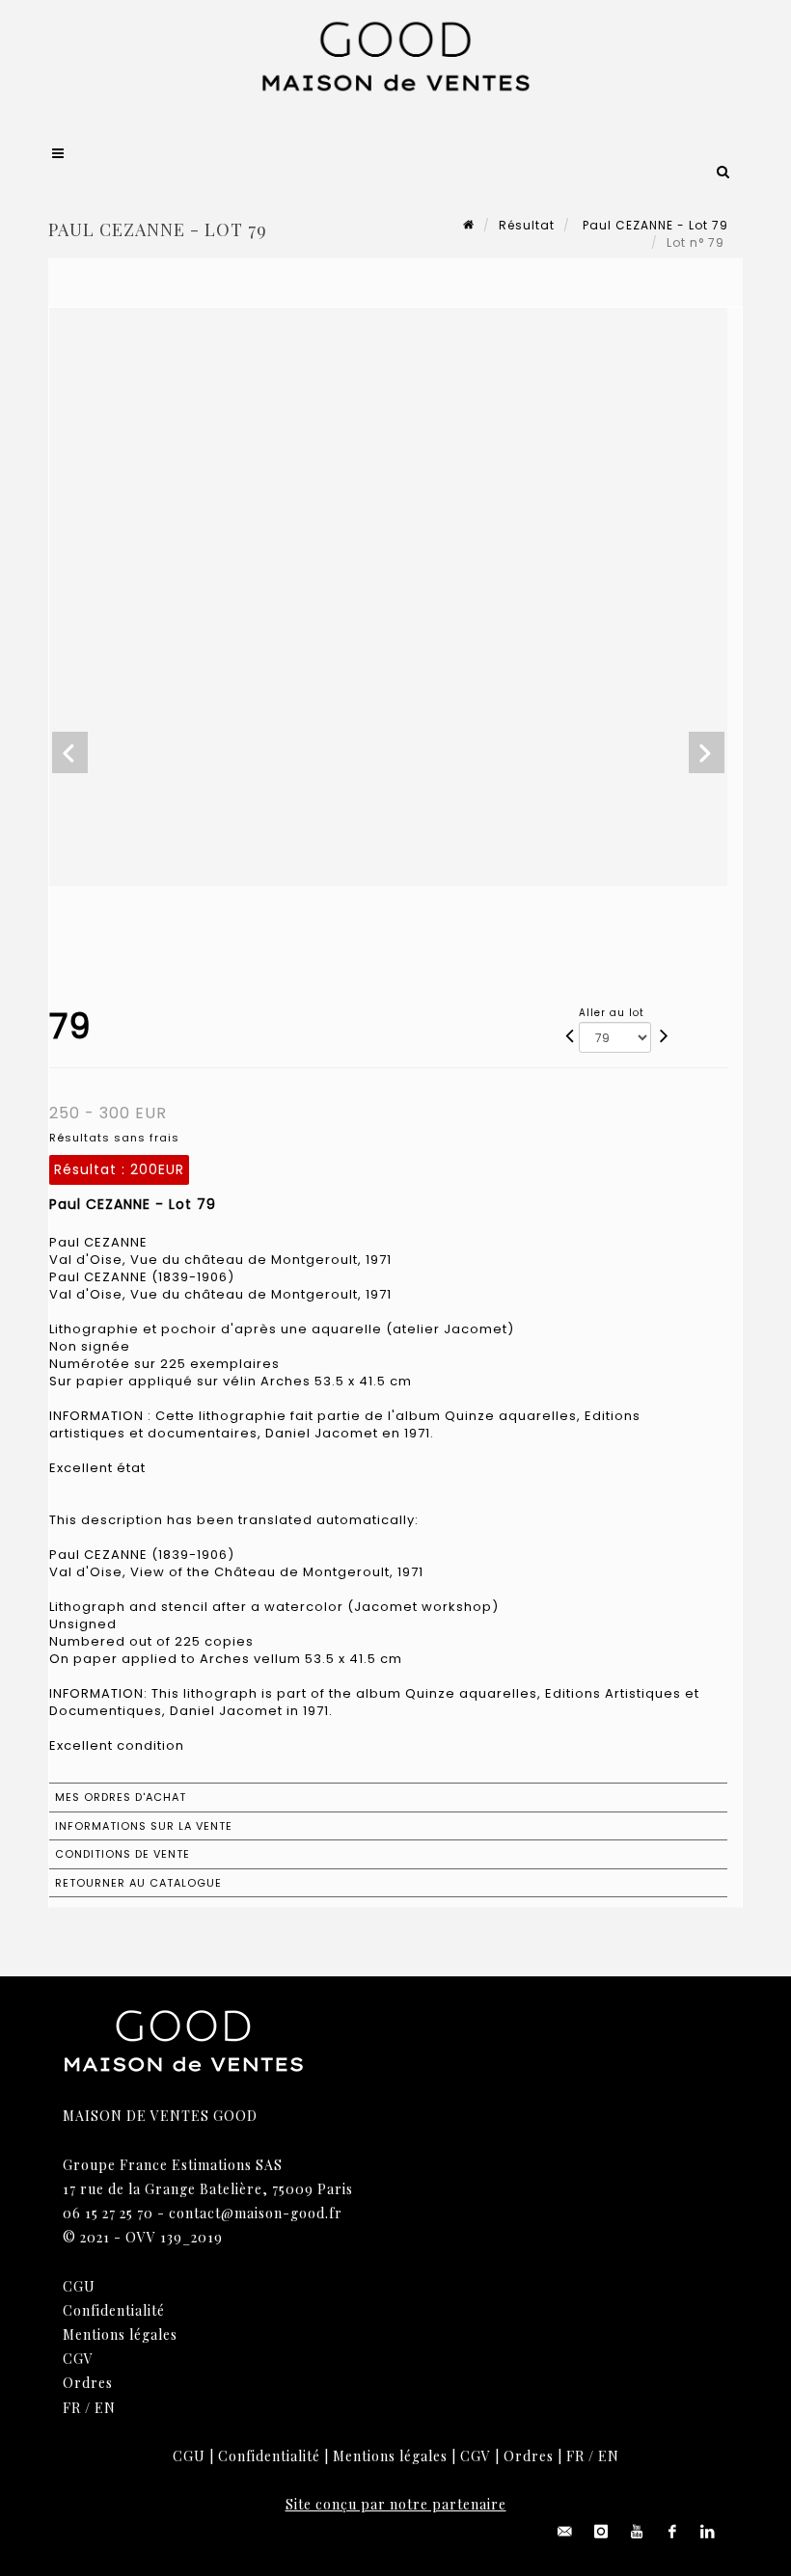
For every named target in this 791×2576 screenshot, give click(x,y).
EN (105, 2408)
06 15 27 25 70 (108, 2213)
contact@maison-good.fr (256, 2213)
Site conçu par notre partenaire (396, 2504)
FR (72, 2408)
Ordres (88, 2383)
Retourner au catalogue (138, 1883)
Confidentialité (114, 2310)
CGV (78, 2359)
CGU (79, 2286)
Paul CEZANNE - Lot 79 (654, 225)
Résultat (527, 225)
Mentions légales (120, 2334)
